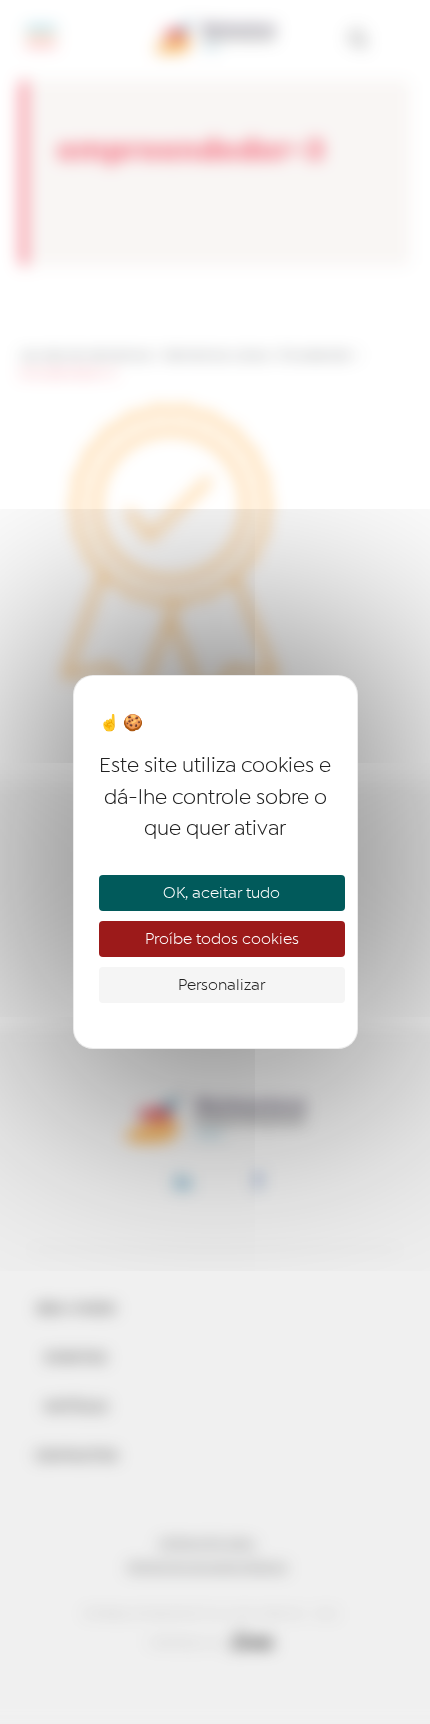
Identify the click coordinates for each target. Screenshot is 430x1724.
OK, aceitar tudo (221, 893)
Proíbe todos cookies (222, 939)
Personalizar (221, 985)
